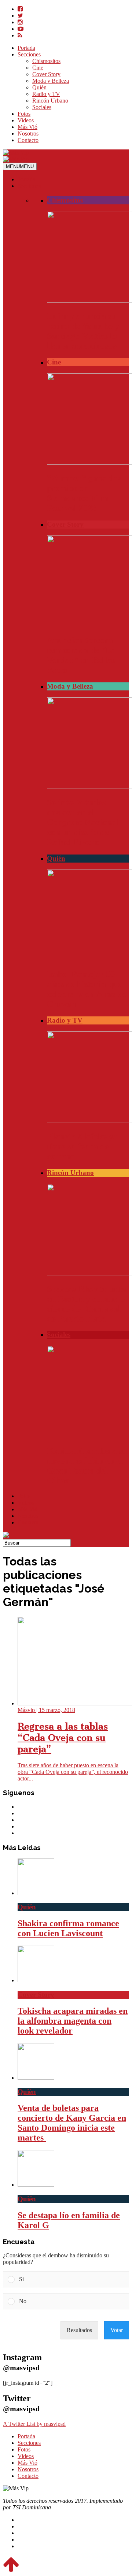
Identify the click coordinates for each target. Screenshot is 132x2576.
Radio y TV (46, 94)
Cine (38, 68)
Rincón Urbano (50, 101)
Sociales (42, 107)
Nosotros (28, 134)
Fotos (24, 114)
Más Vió (27, 127)
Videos (26, 120)
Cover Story (46, 74)
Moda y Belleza (51, 81)
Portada (26, 48)
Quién (39, 87)
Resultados (79, 2330)
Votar (117, 2330)
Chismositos (46, 61)
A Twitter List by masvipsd (34, 2424)
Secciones (29, 54)
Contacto (28, 140)
